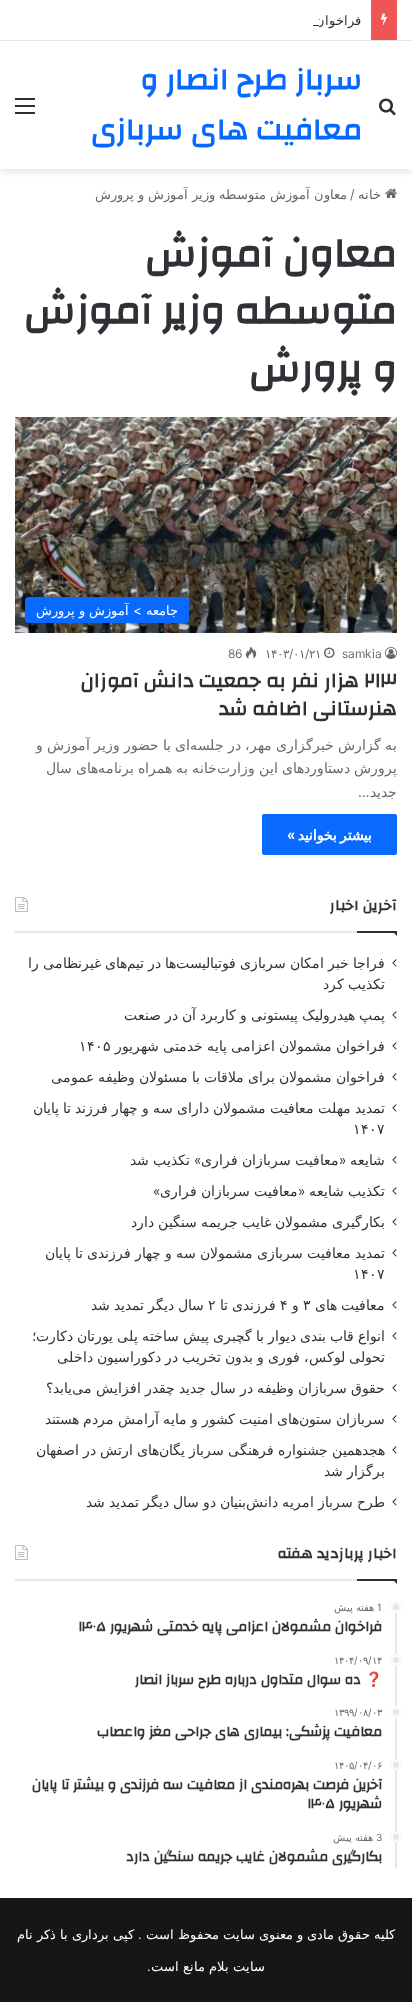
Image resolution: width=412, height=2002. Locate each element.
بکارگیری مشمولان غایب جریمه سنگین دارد (258, 1222)
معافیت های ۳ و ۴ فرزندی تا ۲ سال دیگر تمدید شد (238, 1305)
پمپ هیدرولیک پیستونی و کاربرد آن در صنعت (254, 1015)
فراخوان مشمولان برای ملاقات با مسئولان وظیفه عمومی (218, 1077)
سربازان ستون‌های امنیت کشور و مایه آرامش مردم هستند (215, 1419)
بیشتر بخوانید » (329, 834)
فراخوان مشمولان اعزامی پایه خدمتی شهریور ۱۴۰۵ (232, 1046)
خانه (371, 194)
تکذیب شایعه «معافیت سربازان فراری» (269, 1191)
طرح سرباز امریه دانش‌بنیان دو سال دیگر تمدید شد (235, 1502)
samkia (362, 653)
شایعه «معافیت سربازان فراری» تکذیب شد (257, 1160)
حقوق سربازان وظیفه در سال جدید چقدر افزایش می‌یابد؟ (215, 1388)
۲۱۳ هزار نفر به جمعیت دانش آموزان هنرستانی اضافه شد (239, 694)
